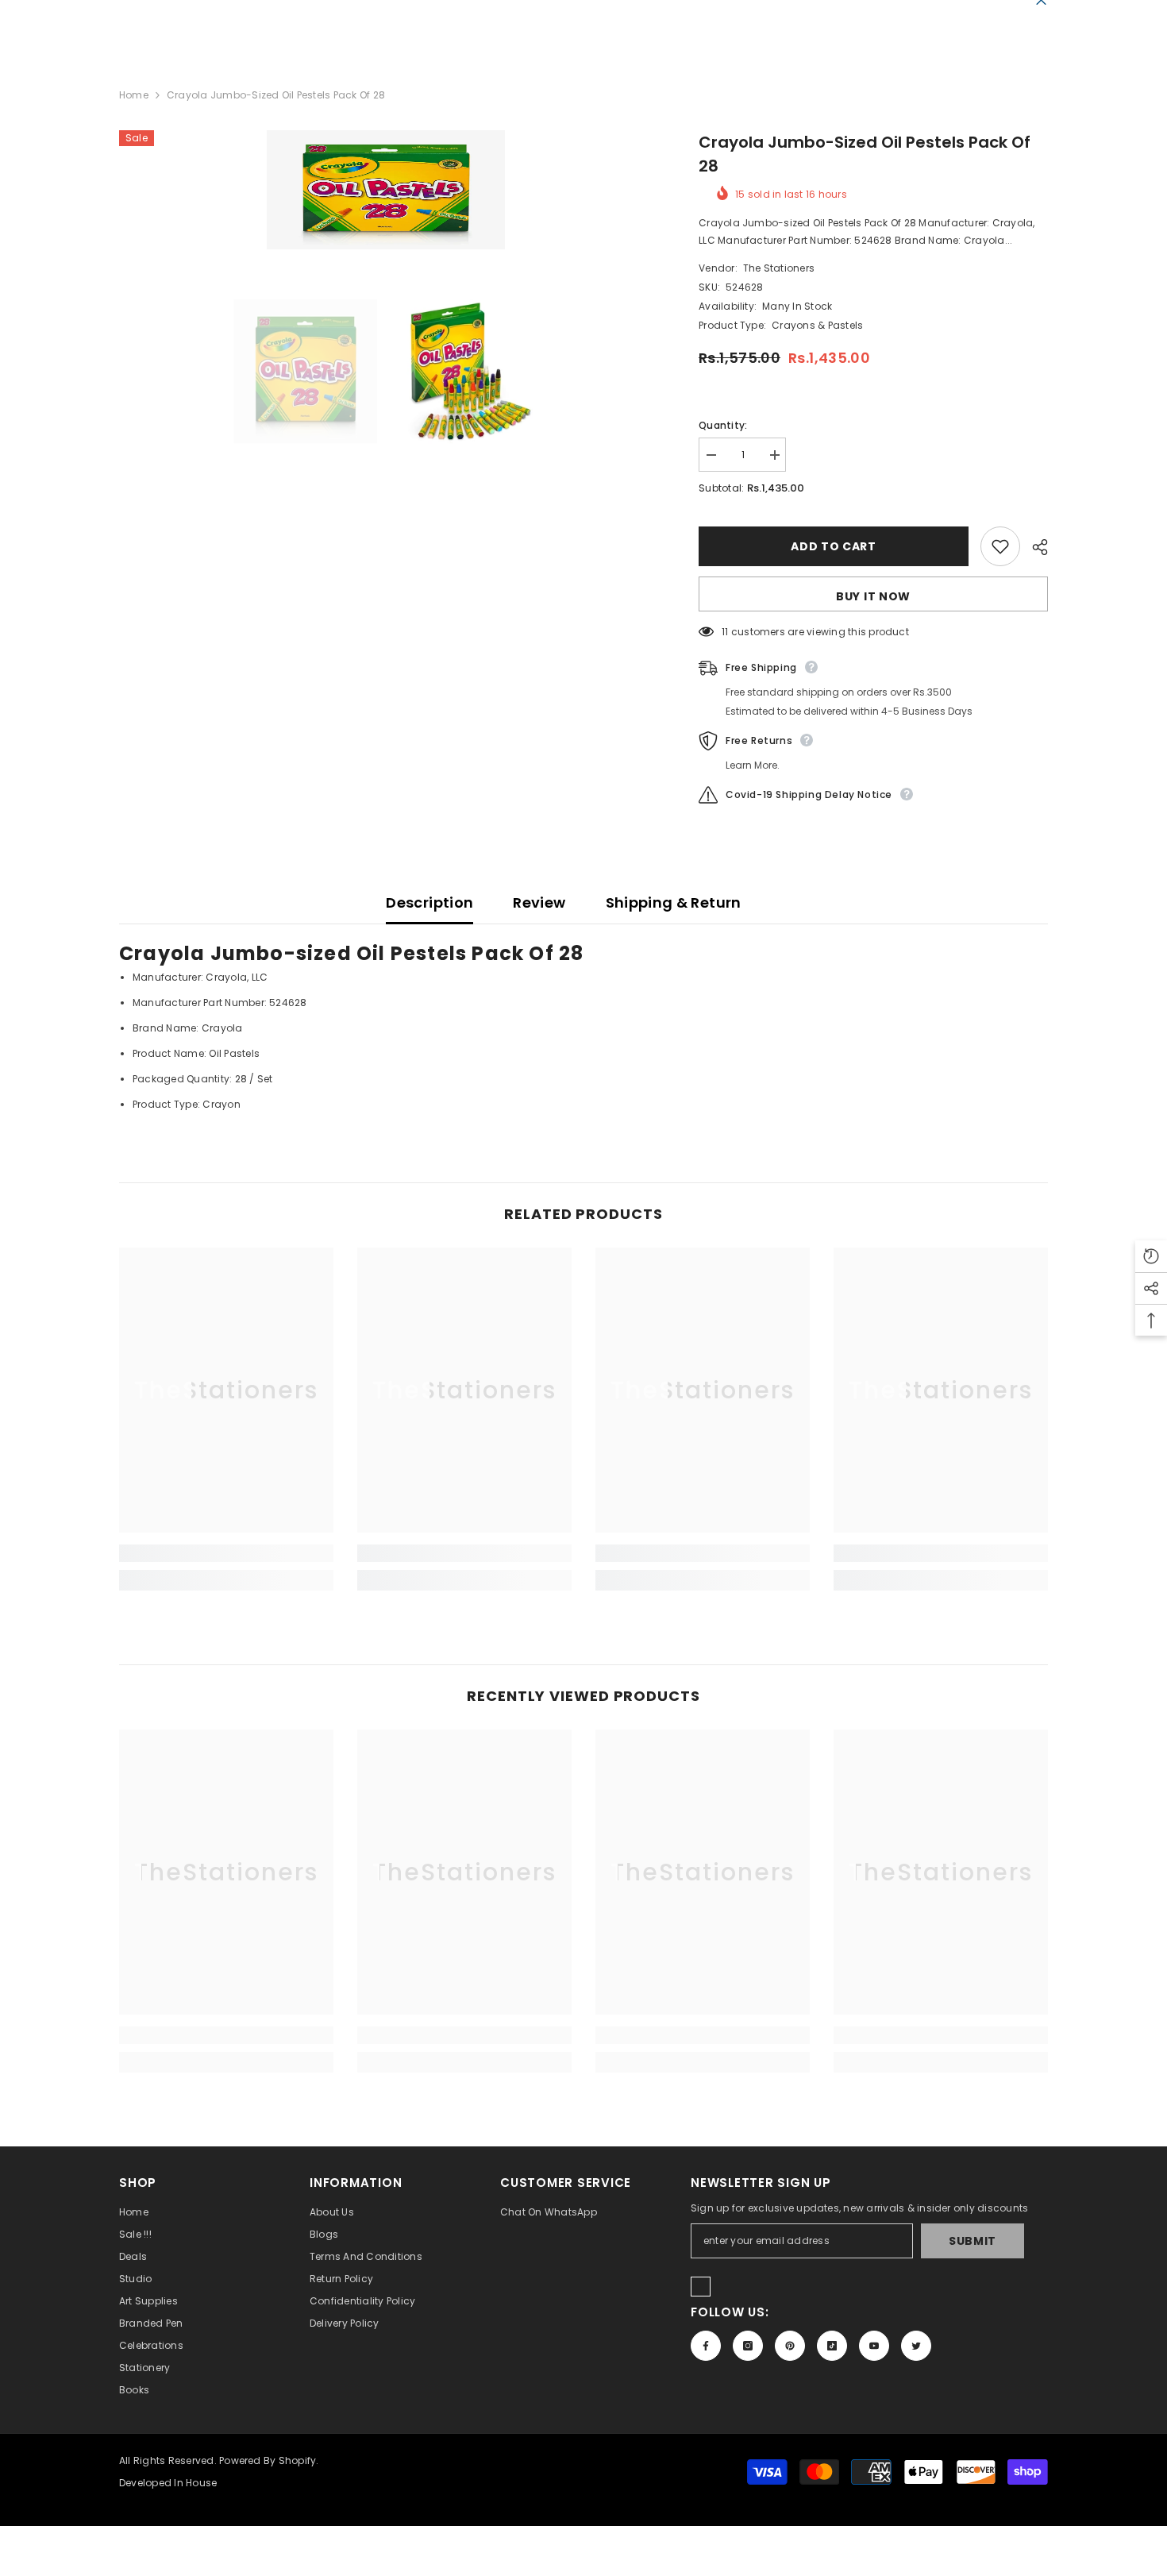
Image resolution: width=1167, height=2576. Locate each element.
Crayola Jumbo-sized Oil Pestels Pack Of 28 (865, 154)
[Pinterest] (790, 2346)
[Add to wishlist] (1000, 546)
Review (539, 902)
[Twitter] (916, 2346)
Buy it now (873, 596)
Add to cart (834, 546)
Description (429, 902)
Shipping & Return (674, 902)
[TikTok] (832, 2346)
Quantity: (723, 425)
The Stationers (779, 268)
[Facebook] (706, 2346)
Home (134, 95)
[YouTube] (874, 2346)
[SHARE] (1034, 547)
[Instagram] (748, 2346)
